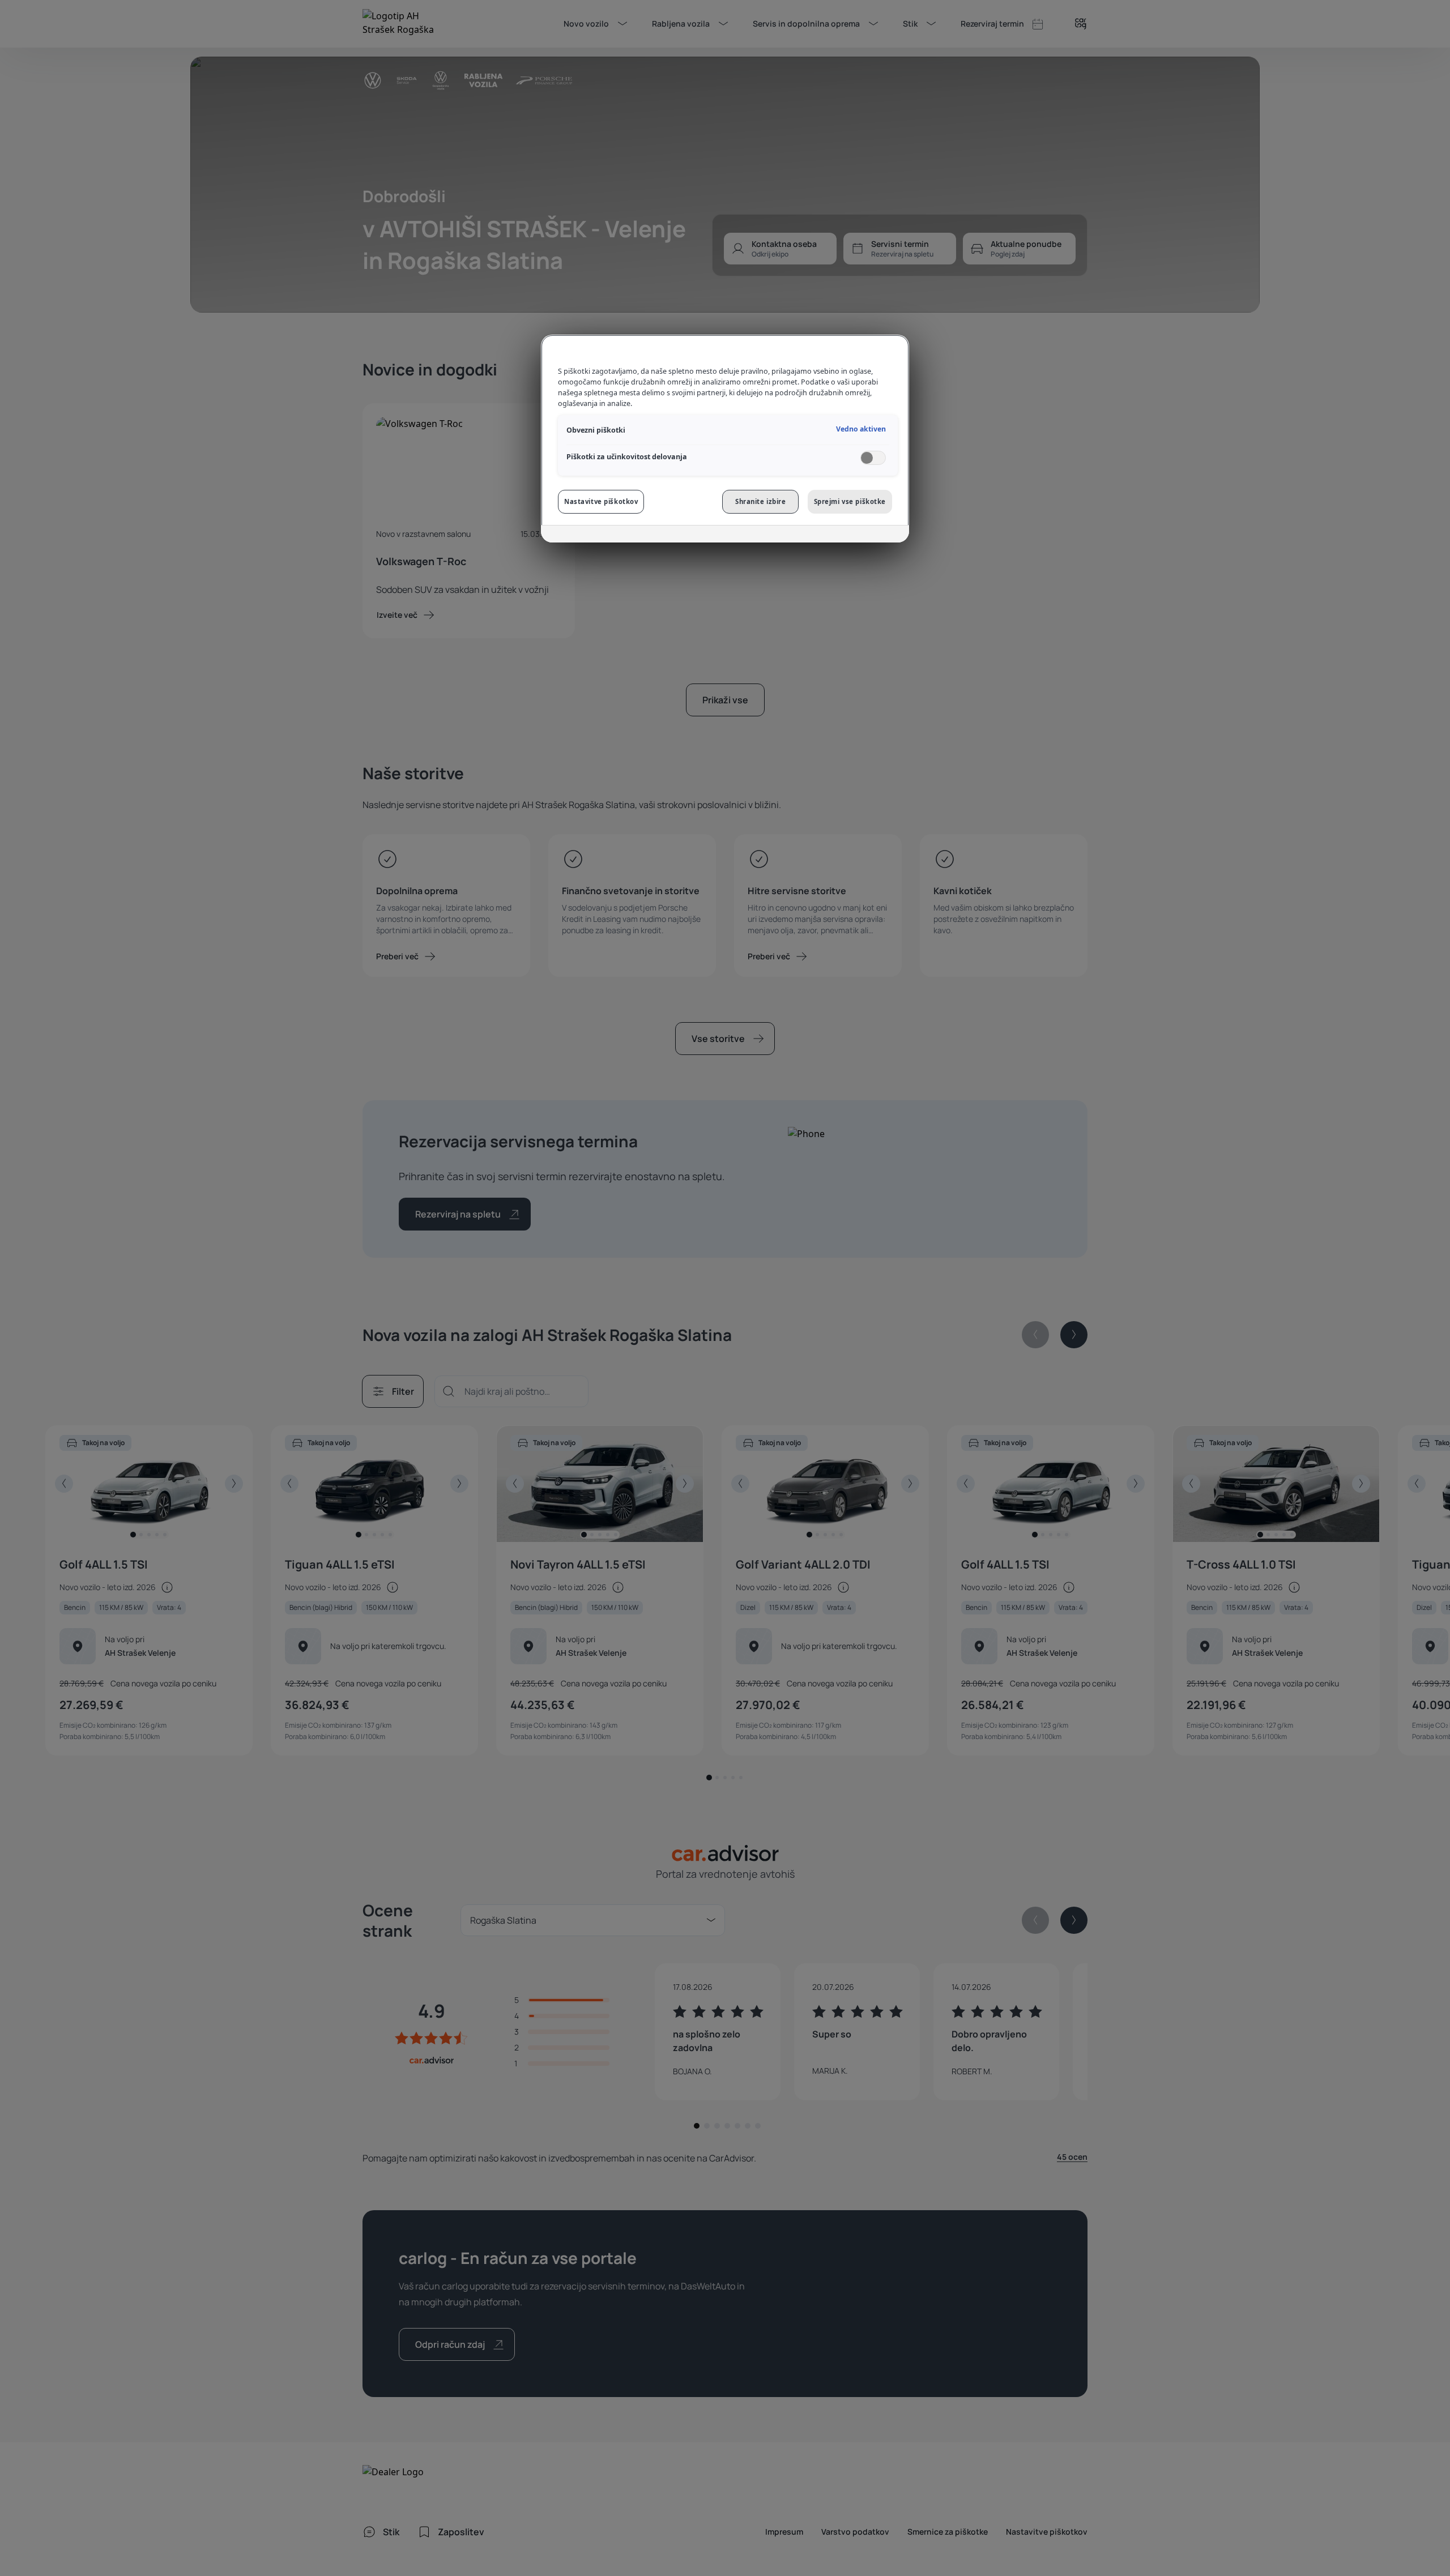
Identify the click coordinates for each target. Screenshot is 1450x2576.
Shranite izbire (761, 501)
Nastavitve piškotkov (601, 501)
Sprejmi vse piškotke (850, 501)
